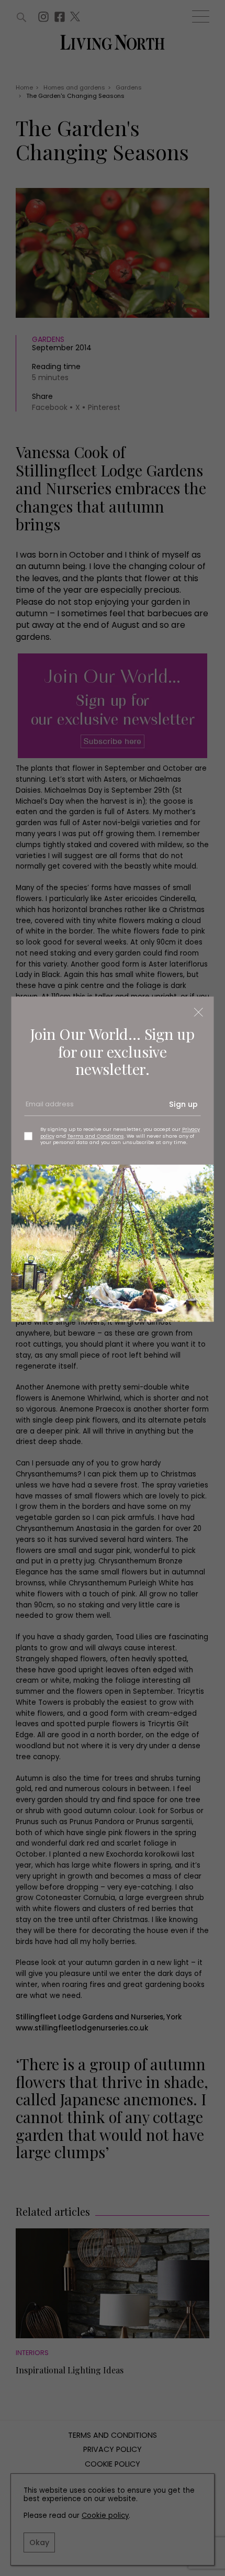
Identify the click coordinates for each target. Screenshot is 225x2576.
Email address (49, 1108)
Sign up (183, 1105)
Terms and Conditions (96, 1136)
